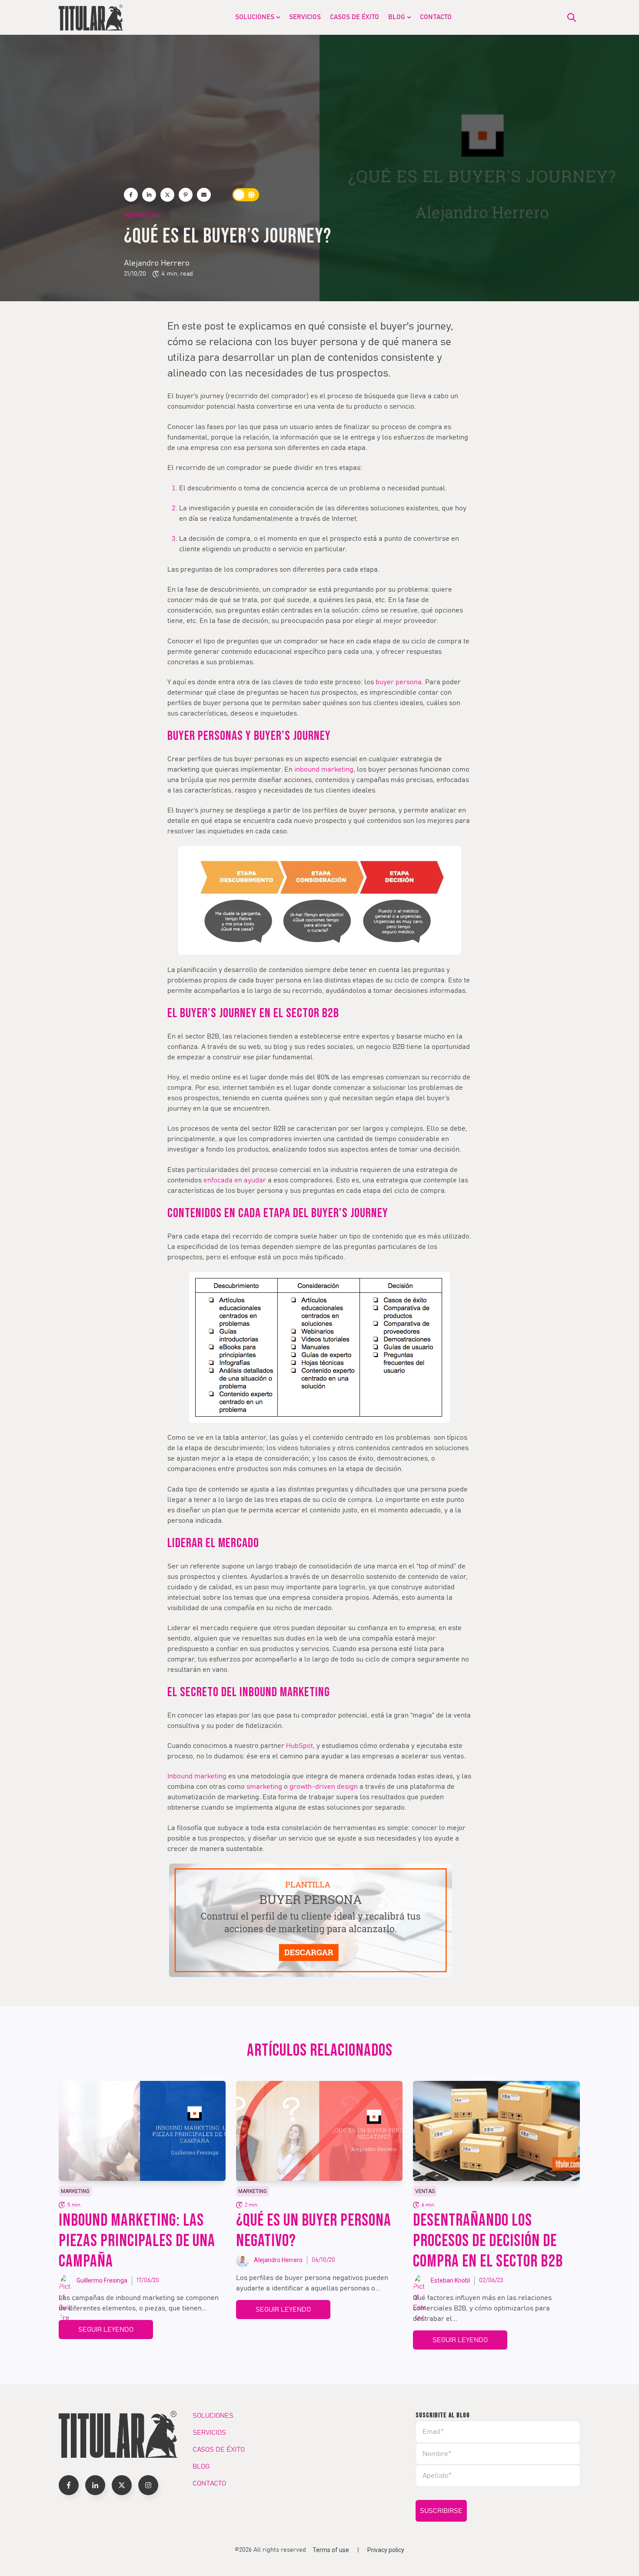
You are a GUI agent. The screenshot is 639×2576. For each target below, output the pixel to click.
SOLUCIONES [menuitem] (255, 17)
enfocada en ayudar (235, 1180)
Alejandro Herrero (157, 263)
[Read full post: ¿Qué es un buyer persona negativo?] (319, 2131)
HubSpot (300, 1746)
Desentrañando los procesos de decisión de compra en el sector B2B (488, 2241)
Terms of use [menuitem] (331, 2550)
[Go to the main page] (91, 17)
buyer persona (399, 682)
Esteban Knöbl (450, 2280)
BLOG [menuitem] (397, 17)
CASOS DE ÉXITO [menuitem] (354, 17)
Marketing (142, 215)
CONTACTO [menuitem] (436, 17)
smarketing (264, 1787)
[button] (69, 2485)
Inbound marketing (197, 1776)
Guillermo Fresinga (102, 2280)
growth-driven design (324, 1787)
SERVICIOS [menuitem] (305, 17)
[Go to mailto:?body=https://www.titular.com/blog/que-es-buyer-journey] (204, 195)
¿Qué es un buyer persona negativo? (314, 2231)
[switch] (246, 195)
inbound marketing (324, 769)
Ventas (425, 2191)
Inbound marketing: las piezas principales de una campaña (137, 2241)
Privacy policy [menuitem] (386, 2550)
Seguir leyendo (106, 2330)
